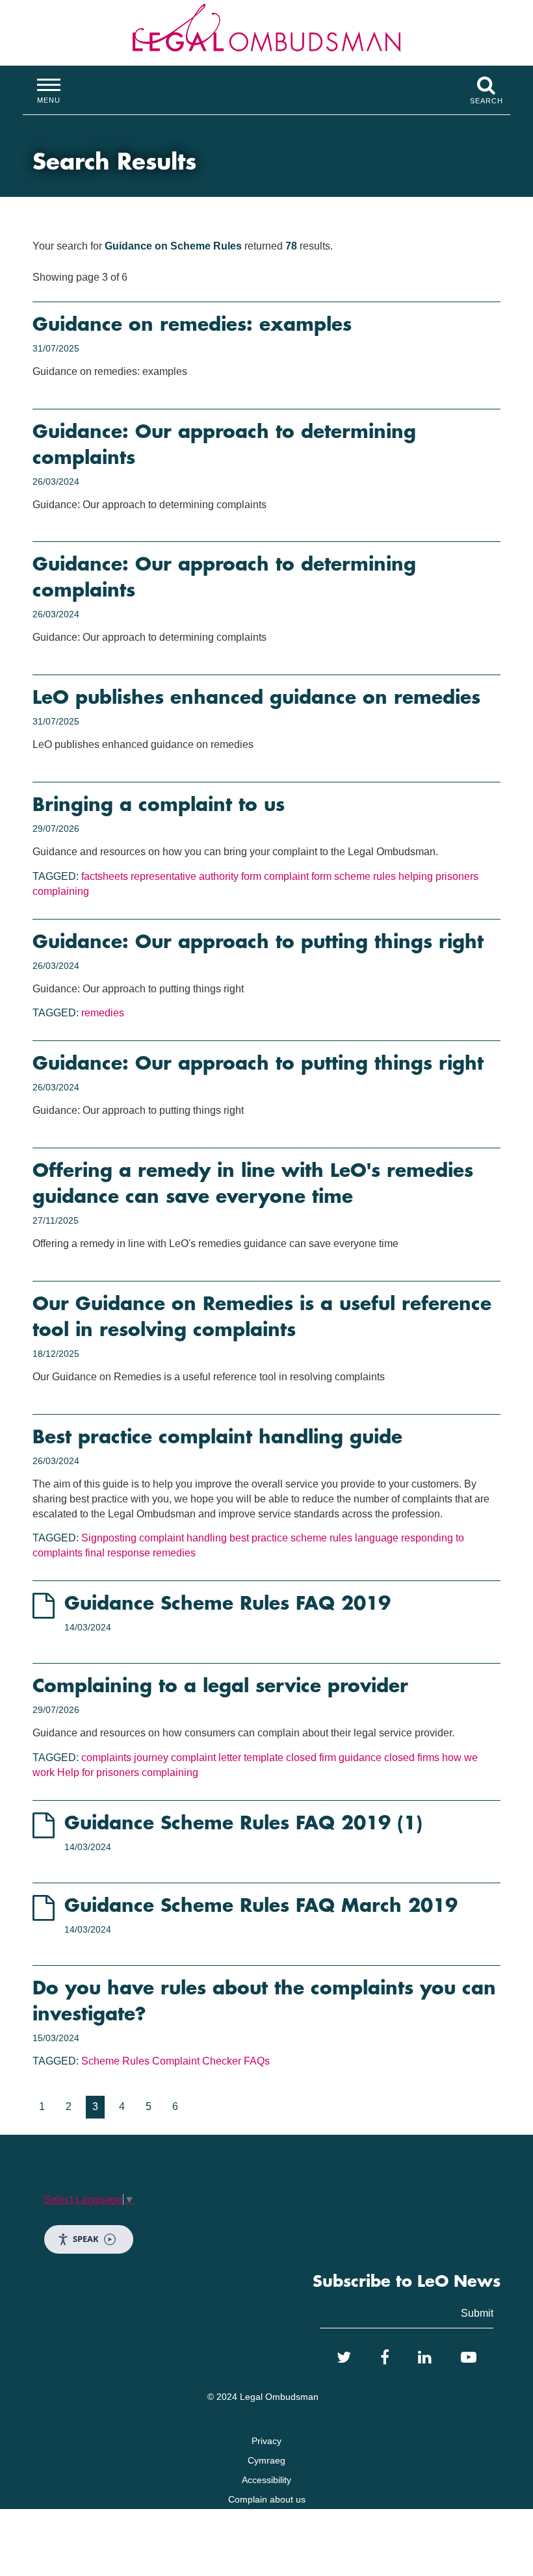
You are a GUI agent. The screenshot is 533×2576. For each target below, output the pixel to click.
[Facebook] (385, 2358)
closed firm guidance (334, 1758)
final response (118, 1553)
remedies (103, 1013)
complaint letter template (227, 1758)
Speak (86, 2239)
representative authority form (196, 876)
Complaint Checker (197, 2061)
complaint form (298, 876)
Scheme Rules (115, 2061)
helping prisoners (438, 876)
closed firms (412, 1758)
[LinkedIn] (425, 2358)
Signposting (109, 1538)
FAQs (257, 2061)
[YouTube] (469, 2358)
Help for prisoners (98, 1772)
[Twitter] (344, 2358)
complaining (61, 891)
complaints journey (125, 1758)
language (377, 1538)
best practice (259, 1538)
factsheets (105, 876)
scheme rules (365, 876)
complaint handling (183, 1538)
